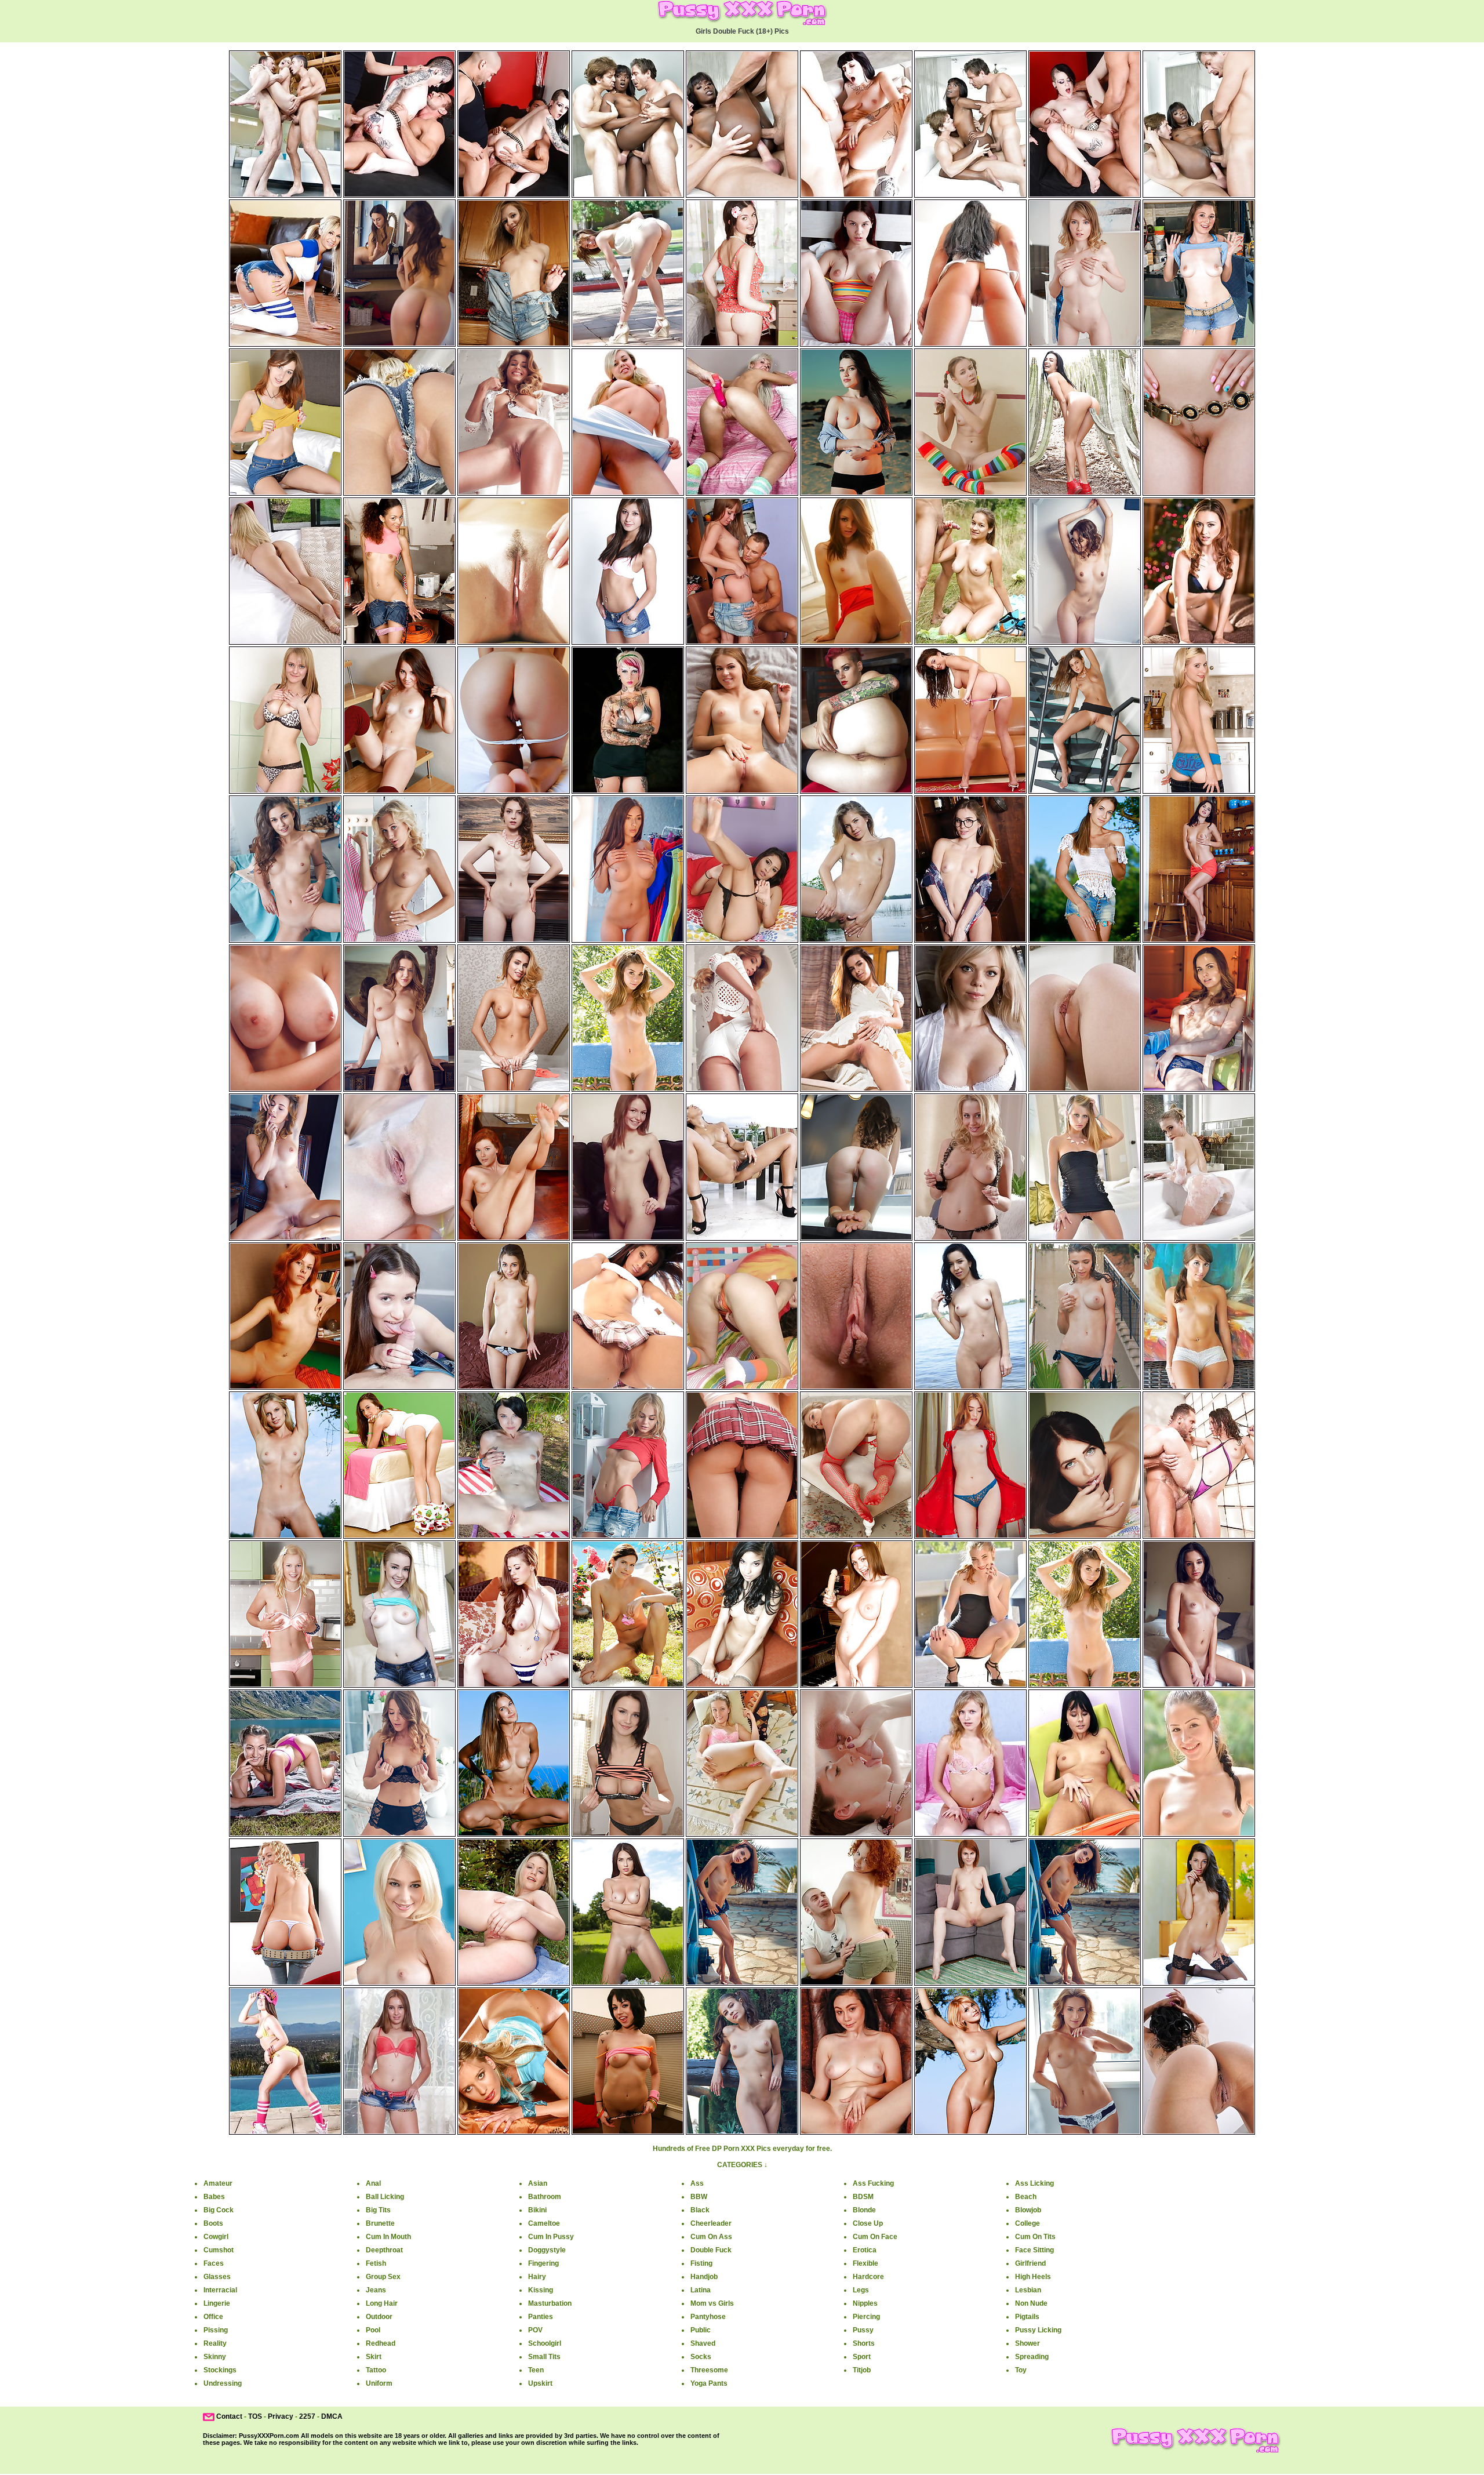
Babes (214, 2197)
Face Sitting (1034, 2250)
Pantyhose (708, 2317)
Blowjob (1028, 2210)
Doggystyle (547, 2250)
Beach (1026, 2197)
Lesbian (1028, 2290)
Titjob (862, 2370)
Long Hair (382, 2303)
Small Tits (544, 2357)
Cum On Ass (711, 2237)
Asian (538, 2183)
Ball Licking (385, 2197)
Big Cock (219, 2210)
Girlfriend (1030, 2263)
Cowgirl (216, 2237)
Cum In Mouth (388, 2237)
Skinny (215, 2357)
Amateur (218, 2183)
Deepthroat (384, 2250)
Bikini (537, 2210)
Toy (1021, 2370)
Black (700, 2210)
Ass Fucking (873, 2183)
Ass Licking (1034, 2183)
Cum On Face (875, 2237)
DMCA (332, 2416)
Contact (229, 2416)
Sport (862, 2357)
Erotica (865, 2250)
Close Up (868, 2223)
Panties (541, 2317)
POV (535, 2330)
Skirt (374, 2357)
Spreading (1032, 2357)
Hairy (537, 2277)
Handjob (704, 2277)
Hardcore (868, 2277)
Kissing (541, 2290)
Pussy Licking (1038, 2330)
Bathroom (545, 2197)
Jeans (376, 2290)
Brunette (380, 2223)
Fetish (376, 2263)
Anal (373, 2183)
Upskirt (540, 2383)
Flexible (865, 2263)
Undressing (223, 2383)
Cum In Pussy (551, 2237)
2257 (307, 2416)
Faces (214, 2263)
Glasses (217, 2277)
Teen (536, 2370)
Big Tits (378, 2210)
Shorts (864, 2343)
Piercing (866, 2317)
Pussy (863, 2330)
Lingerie (217, 2303)
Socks (701, 2357)
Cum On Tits (1035, 2237)
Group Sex (383, 2277)
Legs (861, 2290)
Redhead (381, 2343)
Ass (697, 2183)
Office (213, 2317)
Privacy (281, 2416)
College (1027, 2223)
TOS (255, 2416)
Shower (1027, 2343)
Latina (701, 2290)
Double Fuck (711, 2250)
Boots (213, 2223)
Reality (215, 2343)
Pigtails (1027, 2317)
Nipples (865, 2303)
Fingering (543, 2263)
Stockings (220, 2370)
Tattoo (376, 2370)
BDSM (863, 2197)
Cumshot (219, 2250)
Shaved (703, 2343)
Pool (373, 2330)
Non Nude (1031, 2303)
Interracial (220, 2290)
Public (701, 2330)
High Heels (1033, 2277)
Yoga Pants (709, 2383)
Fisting (701, 2263)
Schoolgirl (545, 2343)
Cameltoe (544, 2223)
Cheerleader (711, 2223)
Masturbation (550, 2303)
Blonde (864, 2210)
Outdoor (379, 2317)
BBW (699, 2197)
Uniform (379, 2383)
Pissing (216, 2330)
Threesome (709, 2370)
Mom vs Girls (712, 2303)
